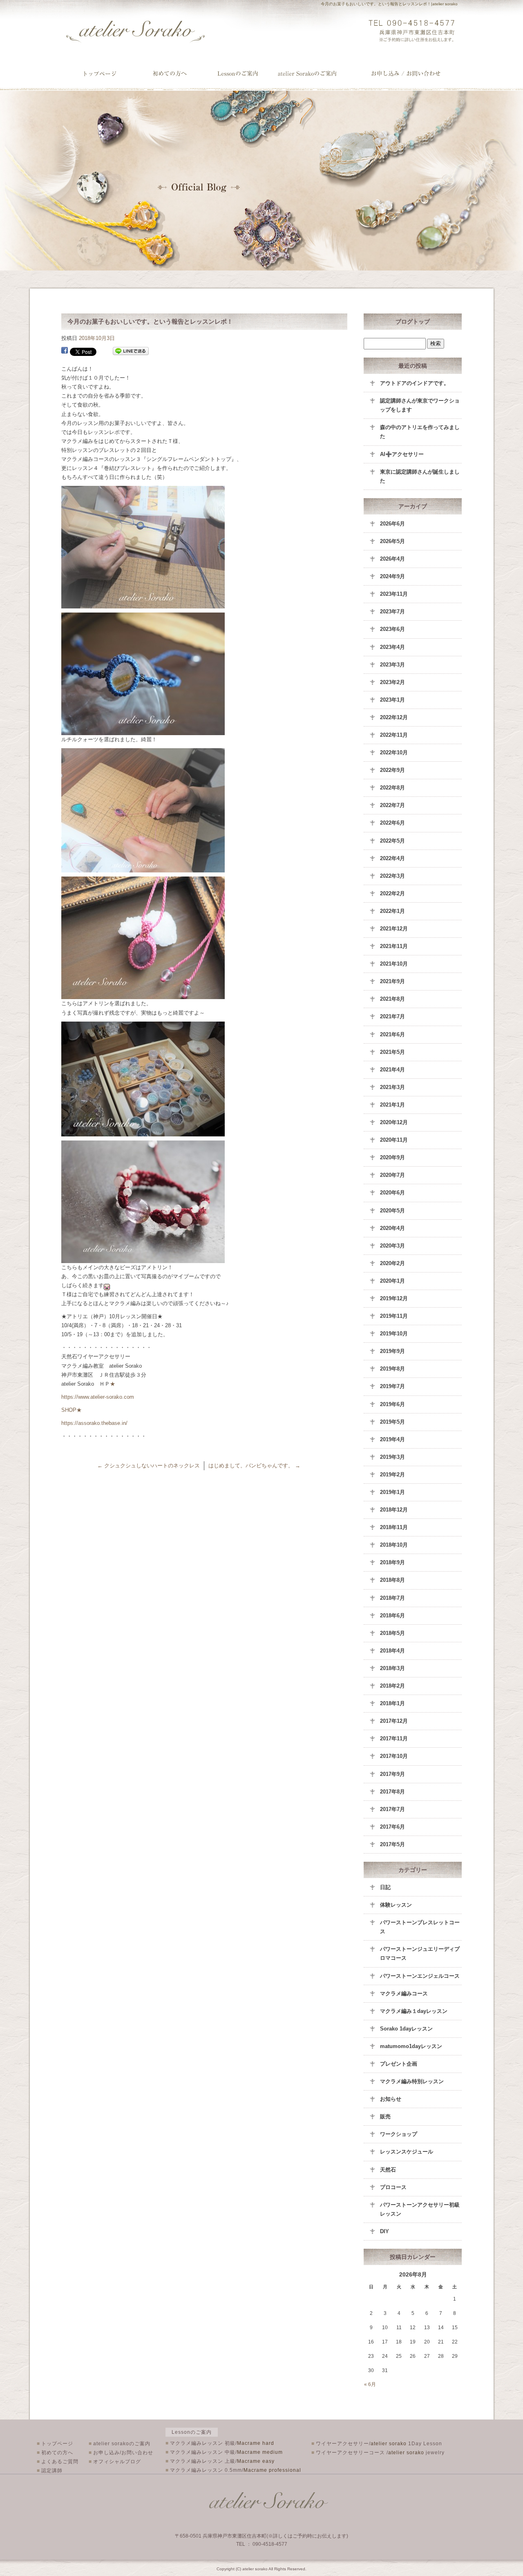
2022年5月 (392, 841)
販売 (385, 2116)
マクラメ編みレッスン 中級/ (224, 2452)
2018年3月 (392, 1668)
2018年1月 (392, 1703)
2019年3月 (392, 1457)
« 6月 (370, 2384)
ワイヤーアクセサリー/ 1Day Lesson (377, 2444)
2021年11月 (394, 946)
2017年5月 (392, 1844)
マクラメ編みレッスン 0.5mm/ (233, 2470)
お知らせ (391, 2099)
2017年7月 (392, 1809)
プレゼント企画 (399, 2064)
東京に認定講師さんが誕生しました (420, 476)
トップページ (100, 74)
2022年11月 (394, 735)
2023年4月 (392, 647)
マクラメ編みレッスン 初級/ (220, 2443)
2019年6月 (392, 1404)
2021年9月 (392, 981)
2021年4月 (392, 1070)
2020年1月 (392, 1281)
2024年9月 (392, 576)
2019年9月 (392, 1351)
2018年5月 (392, 1633)
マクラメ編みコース (404, 1993)
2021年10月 (394, 964)
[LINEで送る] (131, 351)
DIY (384, 2231)
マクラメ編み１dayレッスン (414, 2011)
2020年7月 (392, 1175)
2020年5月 (392, 1211)
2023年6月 (392, 629)
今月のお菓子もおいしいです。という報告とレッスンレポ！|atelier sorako (389, 4)
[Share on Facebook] (65, 351)
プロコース (393, 2187)
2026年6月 (392, 524)
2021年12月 (394, 929)
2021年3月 (392, 1087)
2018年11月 (394, 1527)
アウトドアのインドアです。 (415, 383)
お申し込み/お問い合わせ (406, 74)
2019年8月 (392, 1369)
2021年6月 (392, 1034)
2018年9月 (392, 1562)
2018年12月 (394, 1510)
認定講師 (50, 2471)
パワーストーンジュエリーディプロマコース (420, 1953)
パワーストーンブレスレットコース (420, 1927)
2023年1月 (392, 700)
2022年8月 (392, 788)
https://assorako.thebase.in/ (94, 1423)
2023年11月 (394, 594)
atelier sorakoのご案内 (316, 74)
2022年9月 (392, 770)
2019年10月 (394, 1334)
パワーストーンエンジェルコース (420, 1976)
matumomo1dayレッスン (411, 2046)
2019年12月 (394, 1298)
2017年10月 (394, 1756)
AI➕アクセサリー (402, 454)
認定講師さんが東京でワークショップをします (420, 405)
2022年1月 (392, 911)
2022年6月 (392, 823)
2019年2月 (392, 1475)
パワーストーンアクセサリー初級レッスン (420, 2209)
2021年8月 (392, 999)
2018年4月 (392, 1651)
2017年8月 (392, 1792)
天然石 (388, 2170)
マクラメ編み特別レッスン (412, 2081)
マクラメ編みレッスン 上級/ (220, 2461)
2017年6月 (392, 1827)
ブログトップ (413, 322)
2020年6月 (392, 1193)
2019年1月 (392, 1492)
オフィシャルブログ (115, 2462)
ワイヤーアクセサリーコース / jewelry (378, 2453)
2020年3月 (392, 1246)
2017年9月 (392, 1774)
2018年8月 (392, 1580)
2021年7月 (392, 1016)
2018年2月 (392, 1686)
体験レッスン (396, 1905)
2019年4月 (392, 1439)
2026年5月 (392, 541)
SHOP (69, 1410)
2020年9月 (392, 1157)
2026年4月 (392, 559)
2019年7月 (392, 1386)
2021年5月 (392, 1052)
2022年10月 (394, 752)
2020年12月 (394, 1122)
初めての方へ (55, 2453)
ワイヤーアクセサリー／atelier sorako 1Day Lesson (240, 74)
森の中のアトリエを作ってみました (420, 432)
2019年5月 (392, 1422)
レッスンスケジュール (407, 2152)
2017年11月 (394, 1739)
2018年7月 (392, 1598)
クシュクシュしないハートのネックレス (149, 1466)
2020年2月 (392, 1263)
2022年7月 (392, 805)
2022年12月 (394, 717)
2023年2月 (392, 682)
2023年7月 (392, 612)
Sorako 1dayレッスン (406, 2029)
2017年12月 (394, 1721)
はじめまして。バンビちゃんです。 (254, 1466)
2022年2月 (392, 893)
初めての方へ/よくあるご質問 (170, 74)
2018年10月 (394, 1545)
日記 (385, 1887)
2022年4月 (392, 858)
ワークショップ (399, 2134)
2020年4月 (392, 1228)
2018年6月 (392, 1616)
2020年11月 (394, 1140)
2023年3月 (392, 665)
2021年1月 (392, 1105)
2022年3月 (392, 876)
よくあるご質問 (58, 2462)
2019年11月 (394, 1316)
